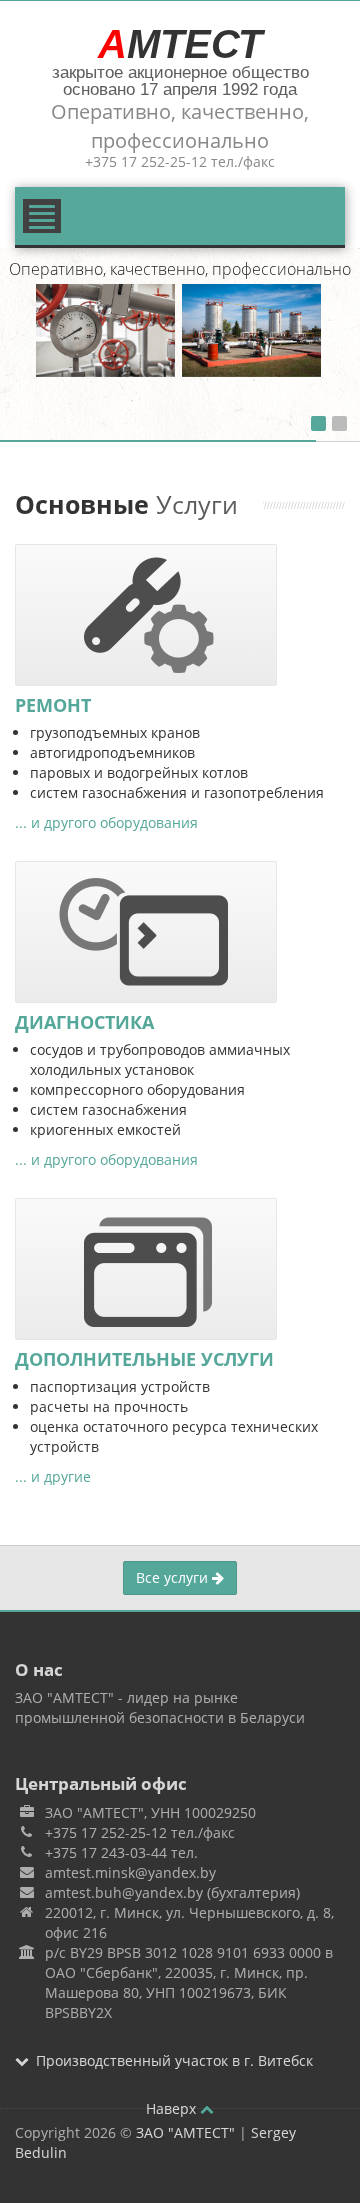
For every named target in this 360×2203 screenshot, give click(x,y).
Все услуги (174, 1577)
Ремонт (53, 705)
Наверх (173, 2108)
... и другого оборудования (106, 822)
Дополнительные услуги (144, 1359)
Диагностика (84, 1022)
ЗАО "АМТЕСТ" (185, 2132)
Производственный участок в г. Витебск (174, 2060)
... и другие (53, 1476)
